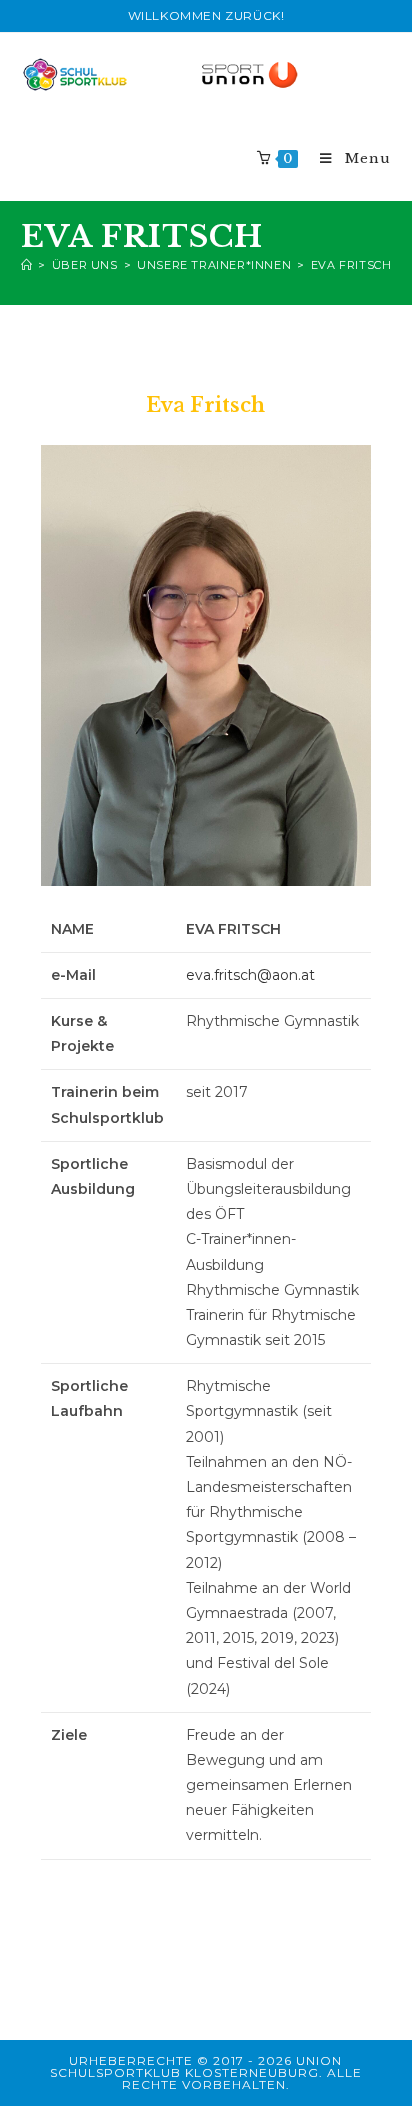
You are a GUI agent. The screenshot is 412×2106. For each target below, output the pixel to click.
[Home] (27, 265)
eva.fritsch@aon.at (250, 975)
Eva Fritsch (351, 265)
